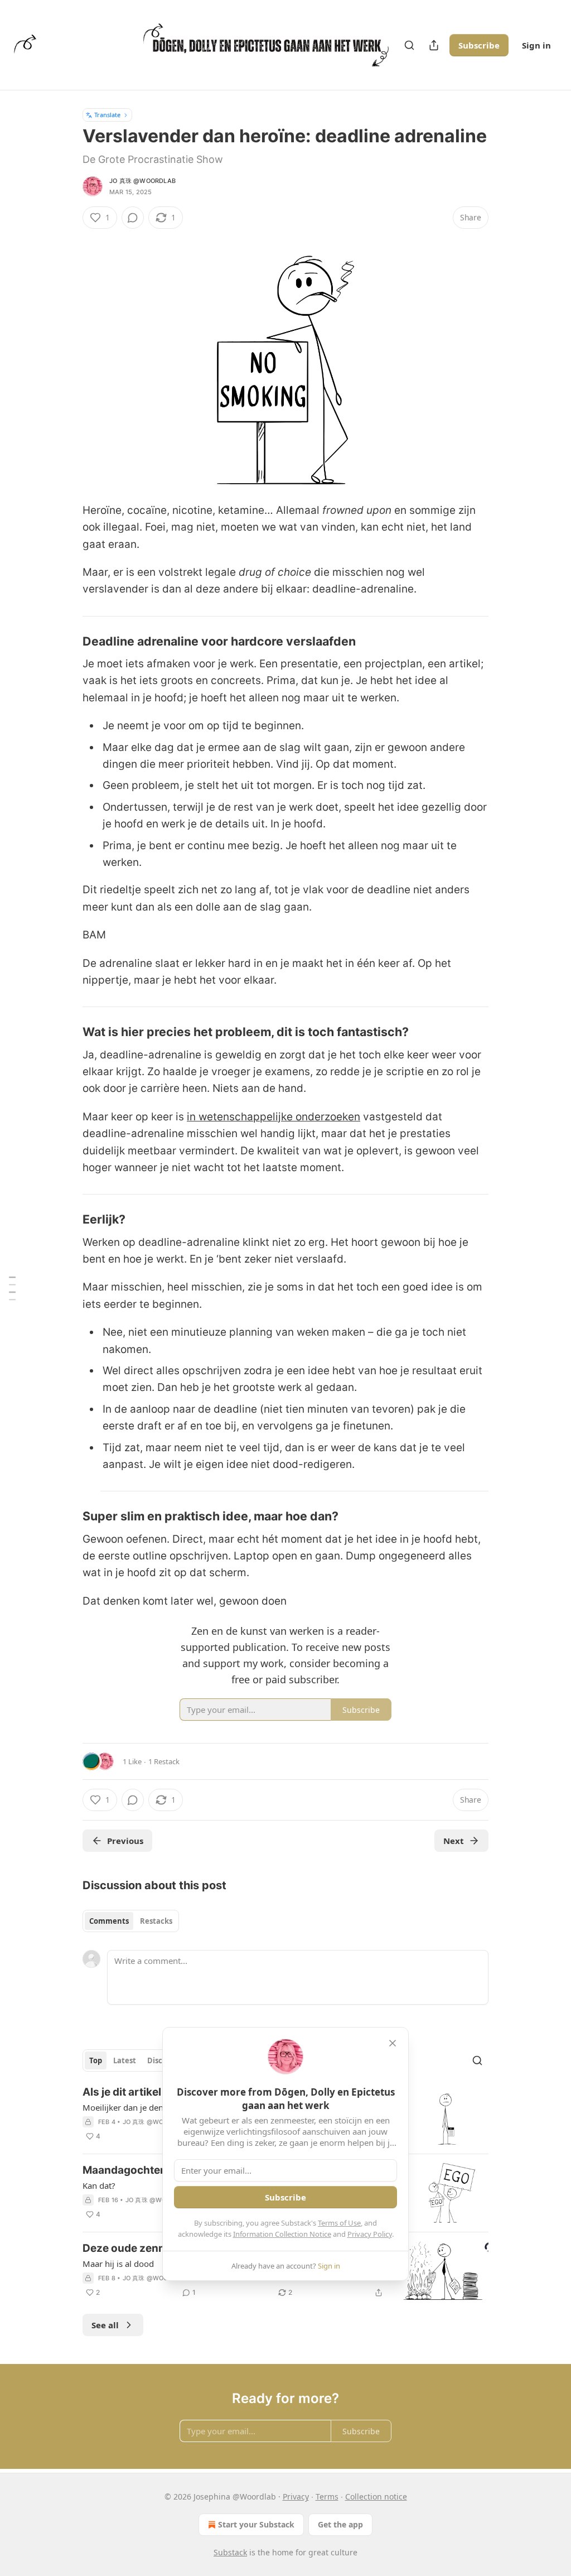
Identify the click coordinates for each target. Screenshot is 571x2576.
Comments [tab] (109, 1921)
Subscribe (479, 45)
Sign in (536, 45)
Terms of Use (339, 2223)
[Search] (409, 45)
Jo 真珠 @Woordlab (142, 181)
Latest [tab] (125, 2060)
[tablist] (131, 1921)
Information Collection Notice (282, 2234)
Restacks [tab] (156, 1921)
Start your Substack (256, 2524)
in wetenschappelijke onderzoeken (274, 1117)
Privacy (296, 2496)
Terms (327, 2496)
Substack (230, 2552)
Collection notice (376, 2496)
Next (454, 1841)
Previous (125, 1841)
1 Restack (164, 1761)
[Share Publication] (434, 45)
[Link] (67, 641)
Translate (107, 115)
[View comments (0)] (133, 218)
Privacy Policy (370, 2234)
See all (105, 2325)
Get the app (340, 2524)
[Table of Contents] (12, 1288)
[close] (393, 2043)
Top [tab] (96, 2060)
